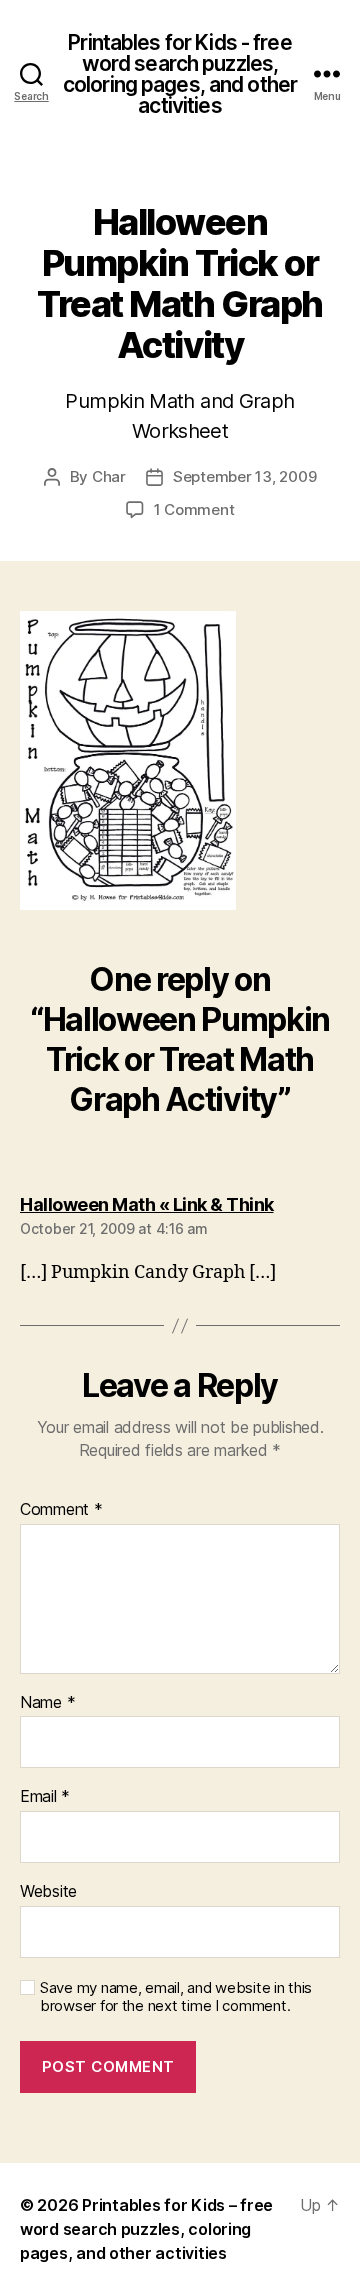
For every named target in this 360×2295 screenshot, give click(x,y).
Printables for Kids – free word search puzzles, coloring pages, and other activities (146, 2229)
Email (45, 1797)
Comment (61, 1510)
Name (47, 1703)
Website (48, 1892)
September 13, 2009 (244, 476)
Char (109, 476)
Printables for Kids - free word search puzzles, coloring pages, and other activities (180, 74)
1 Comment (194, 509)
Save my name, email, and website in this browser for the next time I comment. (176, 1997)
